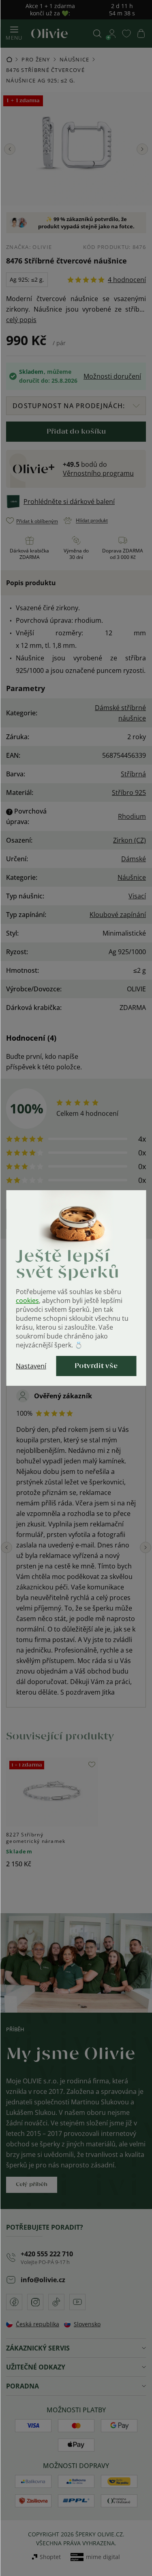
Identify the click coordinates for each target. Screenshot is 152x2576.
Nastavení (31, 1366)
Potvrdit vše (96, 1366)
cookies (27, 1301)
